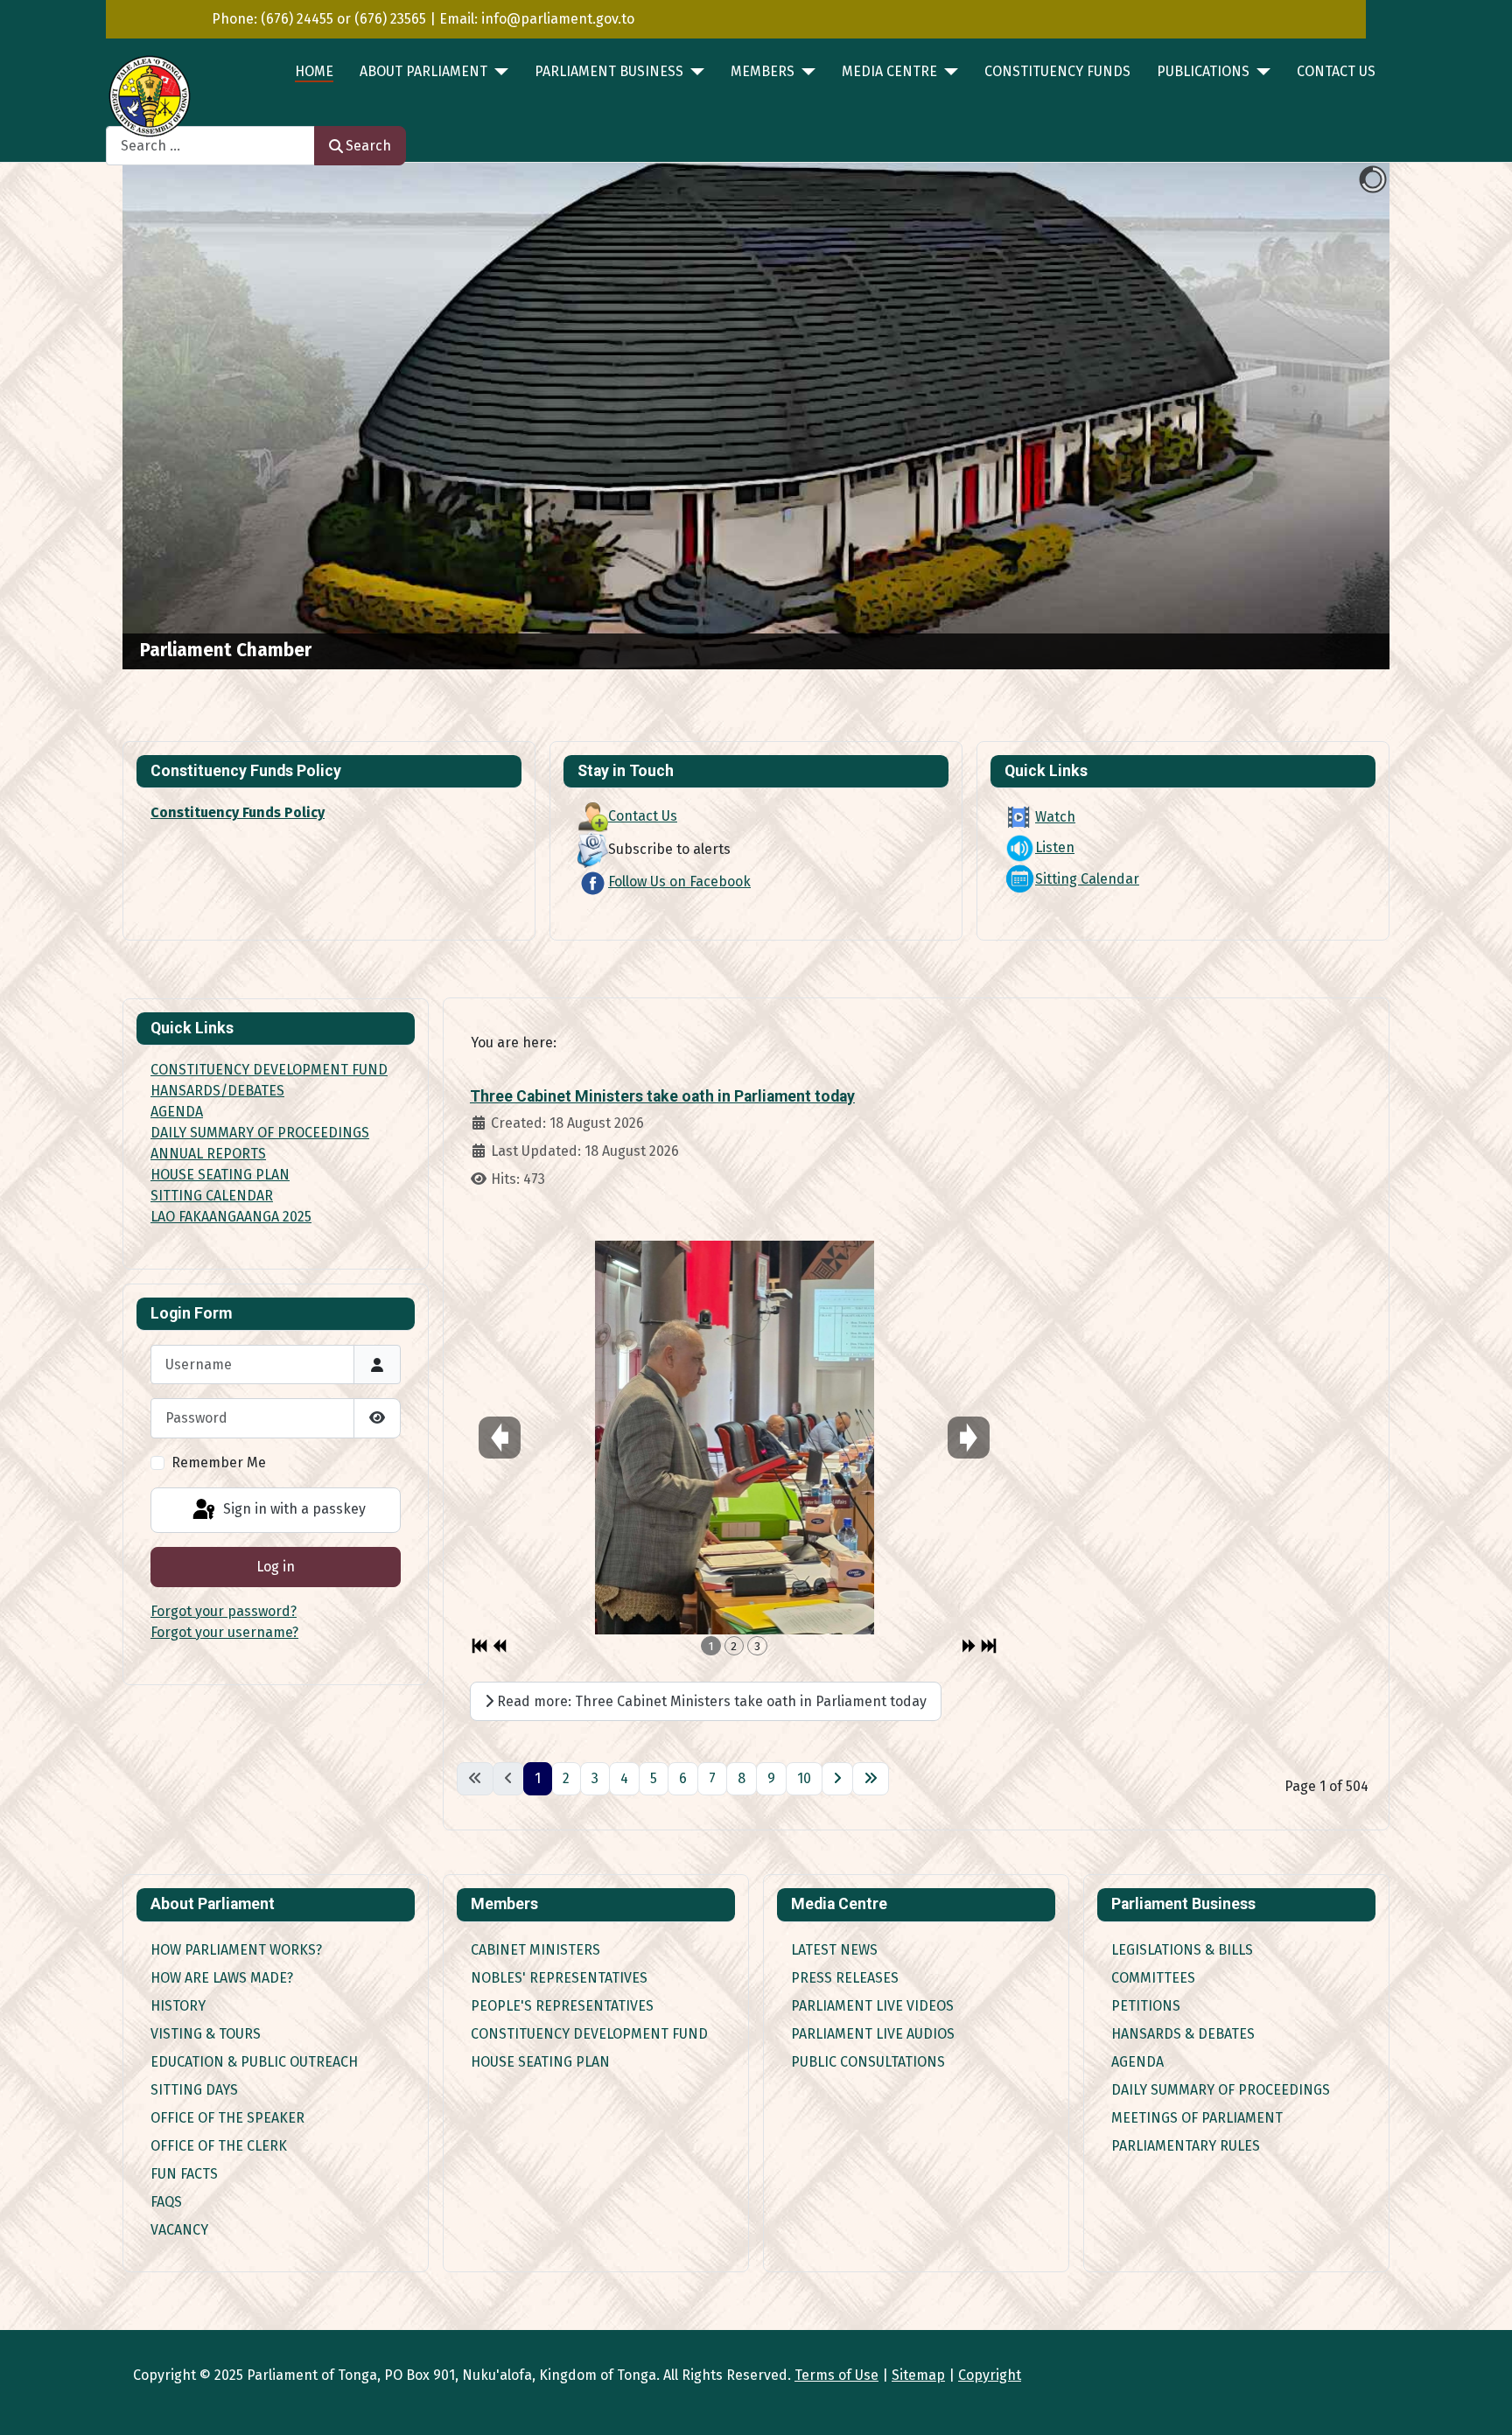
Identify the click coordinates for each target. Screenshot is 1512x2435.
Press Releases (845, 1978)
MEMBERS (763, 71)
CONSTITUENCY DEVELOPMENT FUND (269, 1070)
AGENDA (177, 1112)
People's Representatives (562, 2006)
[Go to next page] (837, 1779)
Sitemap (918, 2375)
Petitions (1146, 2006)
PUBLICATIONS (1203, 71)
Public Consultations (868, 2062)
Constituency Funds (1057, 71)
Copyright (990, 2375)
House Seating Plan (540, 2062)
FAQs (166, 2202)
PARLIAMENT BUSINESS (609, 71)
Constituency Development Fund (589, 2034)
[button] (1336, 416)
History (178, 2006)
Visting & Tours (206, 2034)
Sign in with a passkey (293, 1509)
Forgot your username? (224, 1632)
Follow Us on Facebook (679, 882)
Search (368, 146)
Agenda (1137, 2062)
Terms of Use (836, 2375)
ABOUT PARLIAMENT (423, 71)
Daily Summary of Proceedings (1221, 2090)
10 (804, 1778)
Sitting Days (194, 2090)
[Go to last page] (871, 1779)
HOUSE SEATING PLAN (220, 1175)
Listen (1055, 847)
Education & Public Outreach (254, 2062)
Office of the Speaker (227, 2118)
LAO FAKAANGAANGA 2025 (231, 1217)
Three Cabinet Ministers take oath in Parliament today (662, 1096)
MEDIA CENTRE (889, 71)
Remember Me (219, 1462)
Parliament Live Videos (872, 2006)
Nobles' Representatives (559, 1978)
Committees (1153, 1978)
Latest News (834, 1950)
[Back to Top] (1481, 2403)
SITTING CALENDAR (212, 1196)
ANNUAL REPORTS (208, 1154)
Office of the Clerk (219, 2146)
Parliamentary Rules (1186, 2146)
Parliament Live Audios (873, 2034)
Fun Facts (184, 2174)
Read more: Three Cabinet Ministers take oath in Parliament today (710, 1701)
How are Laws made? (222, 1978)
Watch (1055, 817)
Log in (276, 1567)
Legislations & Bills (1182, 1950)
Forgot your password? (224, 1611)
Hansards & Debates (1183, 2034)
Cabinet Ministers (535, 1950)
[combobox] (210, 146)
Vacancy (179, 2230)
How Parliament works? (236, 1950)
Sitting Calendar (1087, 879)
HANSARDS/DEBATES (217, 1091)
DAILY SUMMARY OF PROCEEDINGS (260, 1133)
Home (314, 71)
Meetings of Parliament (1197, 2118)
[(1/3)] (735, 1437)
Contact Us (1336, 71)
